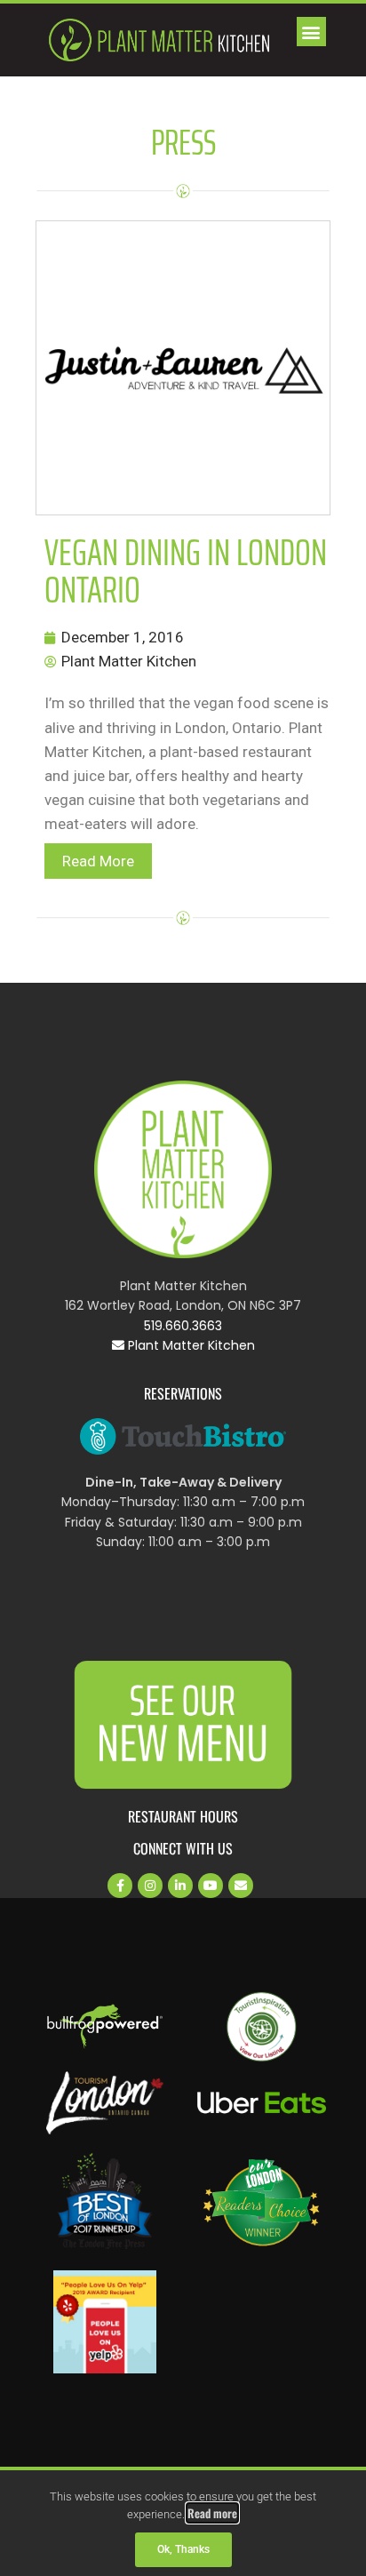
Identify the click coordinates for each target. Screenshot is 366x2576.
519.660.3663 (183, 1326)
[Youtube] (211, 1886)
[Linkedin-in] (180, 1886)
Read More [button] (98, 861)
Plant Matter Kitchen (190, 1345)
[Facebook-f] (120, 1886)
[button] (311, 32)
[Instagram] (150, 1886)
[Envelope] (241, 1886)
